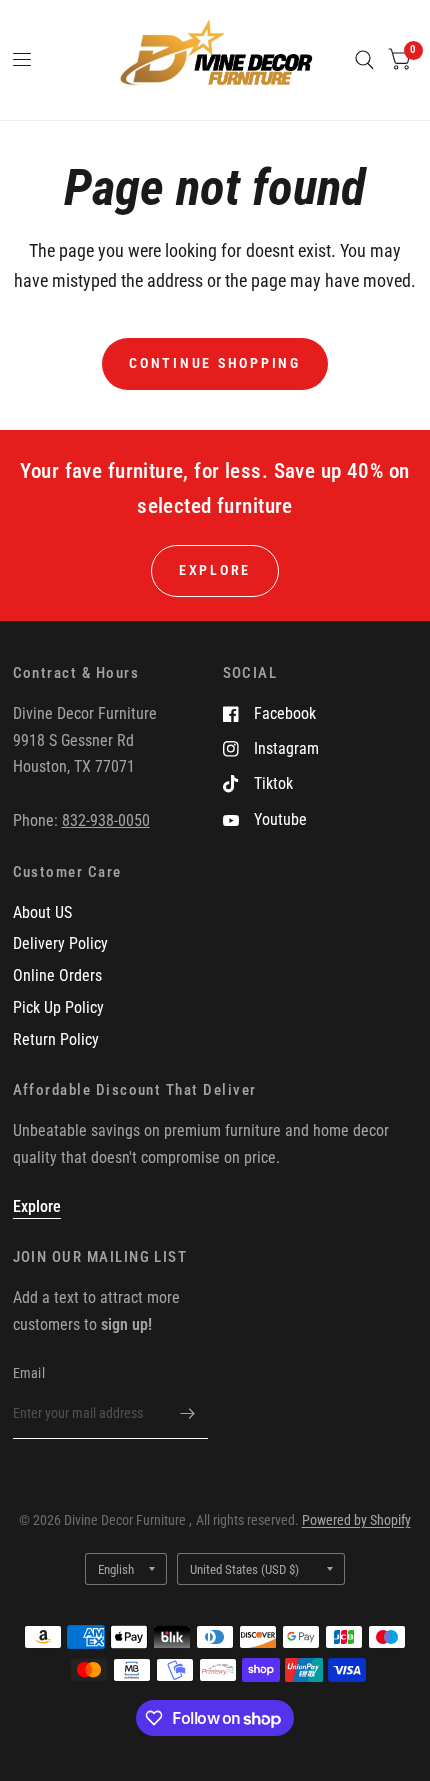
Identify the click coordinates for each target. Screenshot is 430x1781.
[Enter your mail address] (188, 1413)
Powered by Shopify (356, 1520)
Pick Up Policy (58, 1007)
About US (42, 912)
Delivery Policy (60, 943)
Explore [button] (215, 570)
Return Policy (56, 1039)
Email (29, 1373)
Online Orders (57, 975)
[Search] (364, 60)
